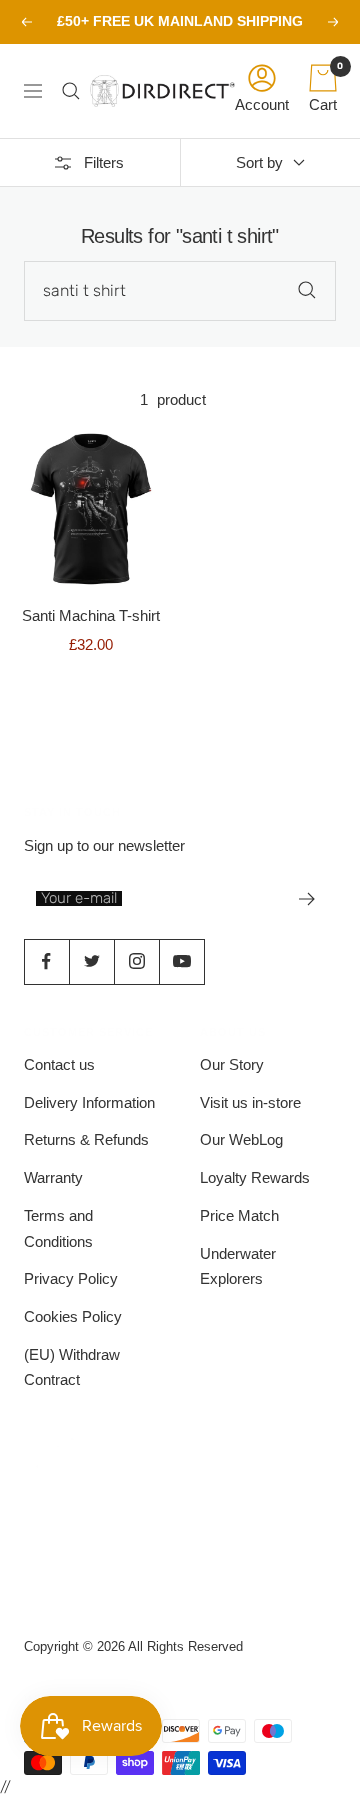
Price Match (239, 1215)
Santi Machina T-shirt (91, 615)
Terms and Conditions (58, 1228)
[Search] (76, 91)
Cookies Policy (73, 1316)
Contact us (59, 1064)
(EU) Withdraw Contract (72, 1367)
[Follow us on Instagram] (136, 961)
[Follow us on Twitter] (91, 961)
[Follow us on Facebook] (46, 961)
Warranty (53, 1177)
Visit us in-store (250, 1102)
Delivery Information (89, 1102)
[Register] (307, 899)
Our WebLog (241, 1139)
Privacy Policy (71, 1278)
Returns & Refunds (86, 1139)
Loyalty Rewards (255, 1177)
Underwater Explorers (238, 1266)
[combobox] (180, 291)
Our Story (232, 1064)
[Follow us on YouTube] (181, 961)
